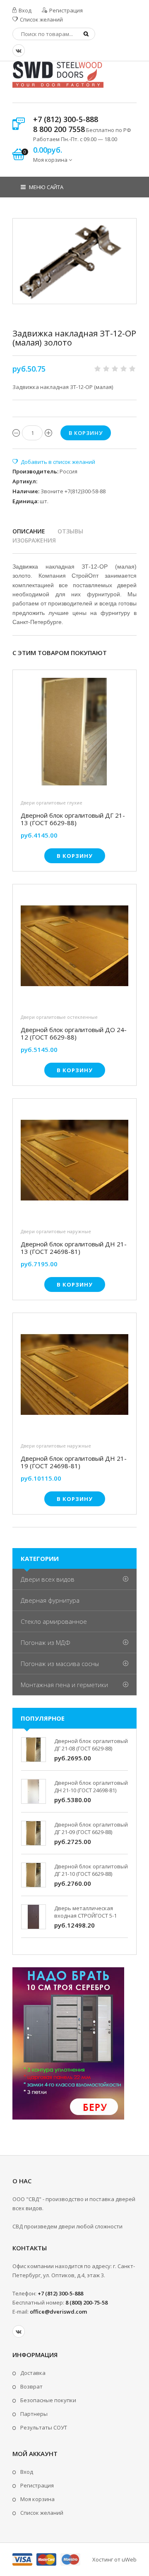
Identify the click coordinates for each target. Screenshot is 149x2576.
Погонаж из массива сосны (60, 1664)
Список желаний (41, 19)
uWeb (129, 2559)
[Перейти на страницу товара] (74, 734)
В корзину (75, 856)
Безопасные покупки (48, 2400)
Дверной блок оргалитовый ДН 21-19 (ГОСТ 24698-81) (74, 1462)
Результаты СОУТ (44, 2427)
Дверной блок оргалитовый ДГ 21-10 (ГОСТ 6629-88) (91, 1870)
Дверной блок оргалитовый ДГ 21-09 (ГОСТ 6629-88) (91, 1828)
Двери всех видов (48, 1579)
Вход (24, 10)
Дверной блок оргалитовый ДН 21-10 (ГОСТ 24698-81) (91, 1786)
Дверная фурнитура (50, 1600)
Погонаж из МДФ (46, 1642)
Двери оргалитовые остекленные (59, 1017)
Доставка (33, 2373)
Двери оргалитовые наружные (56, 1231)
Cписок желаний (42, 2513)
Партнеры (34, 2414)
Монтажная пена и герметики (64, 1685)
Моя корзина (37, 2499)
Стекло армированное (54, 1621)
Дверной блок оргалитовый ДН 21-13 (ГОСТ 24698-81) (74, 1248)
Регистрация (65, 10)
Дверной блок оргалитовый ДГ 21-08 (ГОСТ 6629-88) (91, 1745)
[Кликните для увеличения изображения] (74, 261)
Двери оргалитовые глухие (52, 803)
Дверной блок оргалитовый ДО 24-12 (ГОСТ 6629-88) (74, 1033)
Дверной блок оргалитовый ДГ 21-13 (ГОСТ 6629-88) (73, 819)
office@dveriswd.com (58, 2312)
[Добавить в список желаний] (54, 462)
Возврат (31, 2386)
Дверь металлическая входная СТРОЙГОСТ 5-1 (85, 1912)
